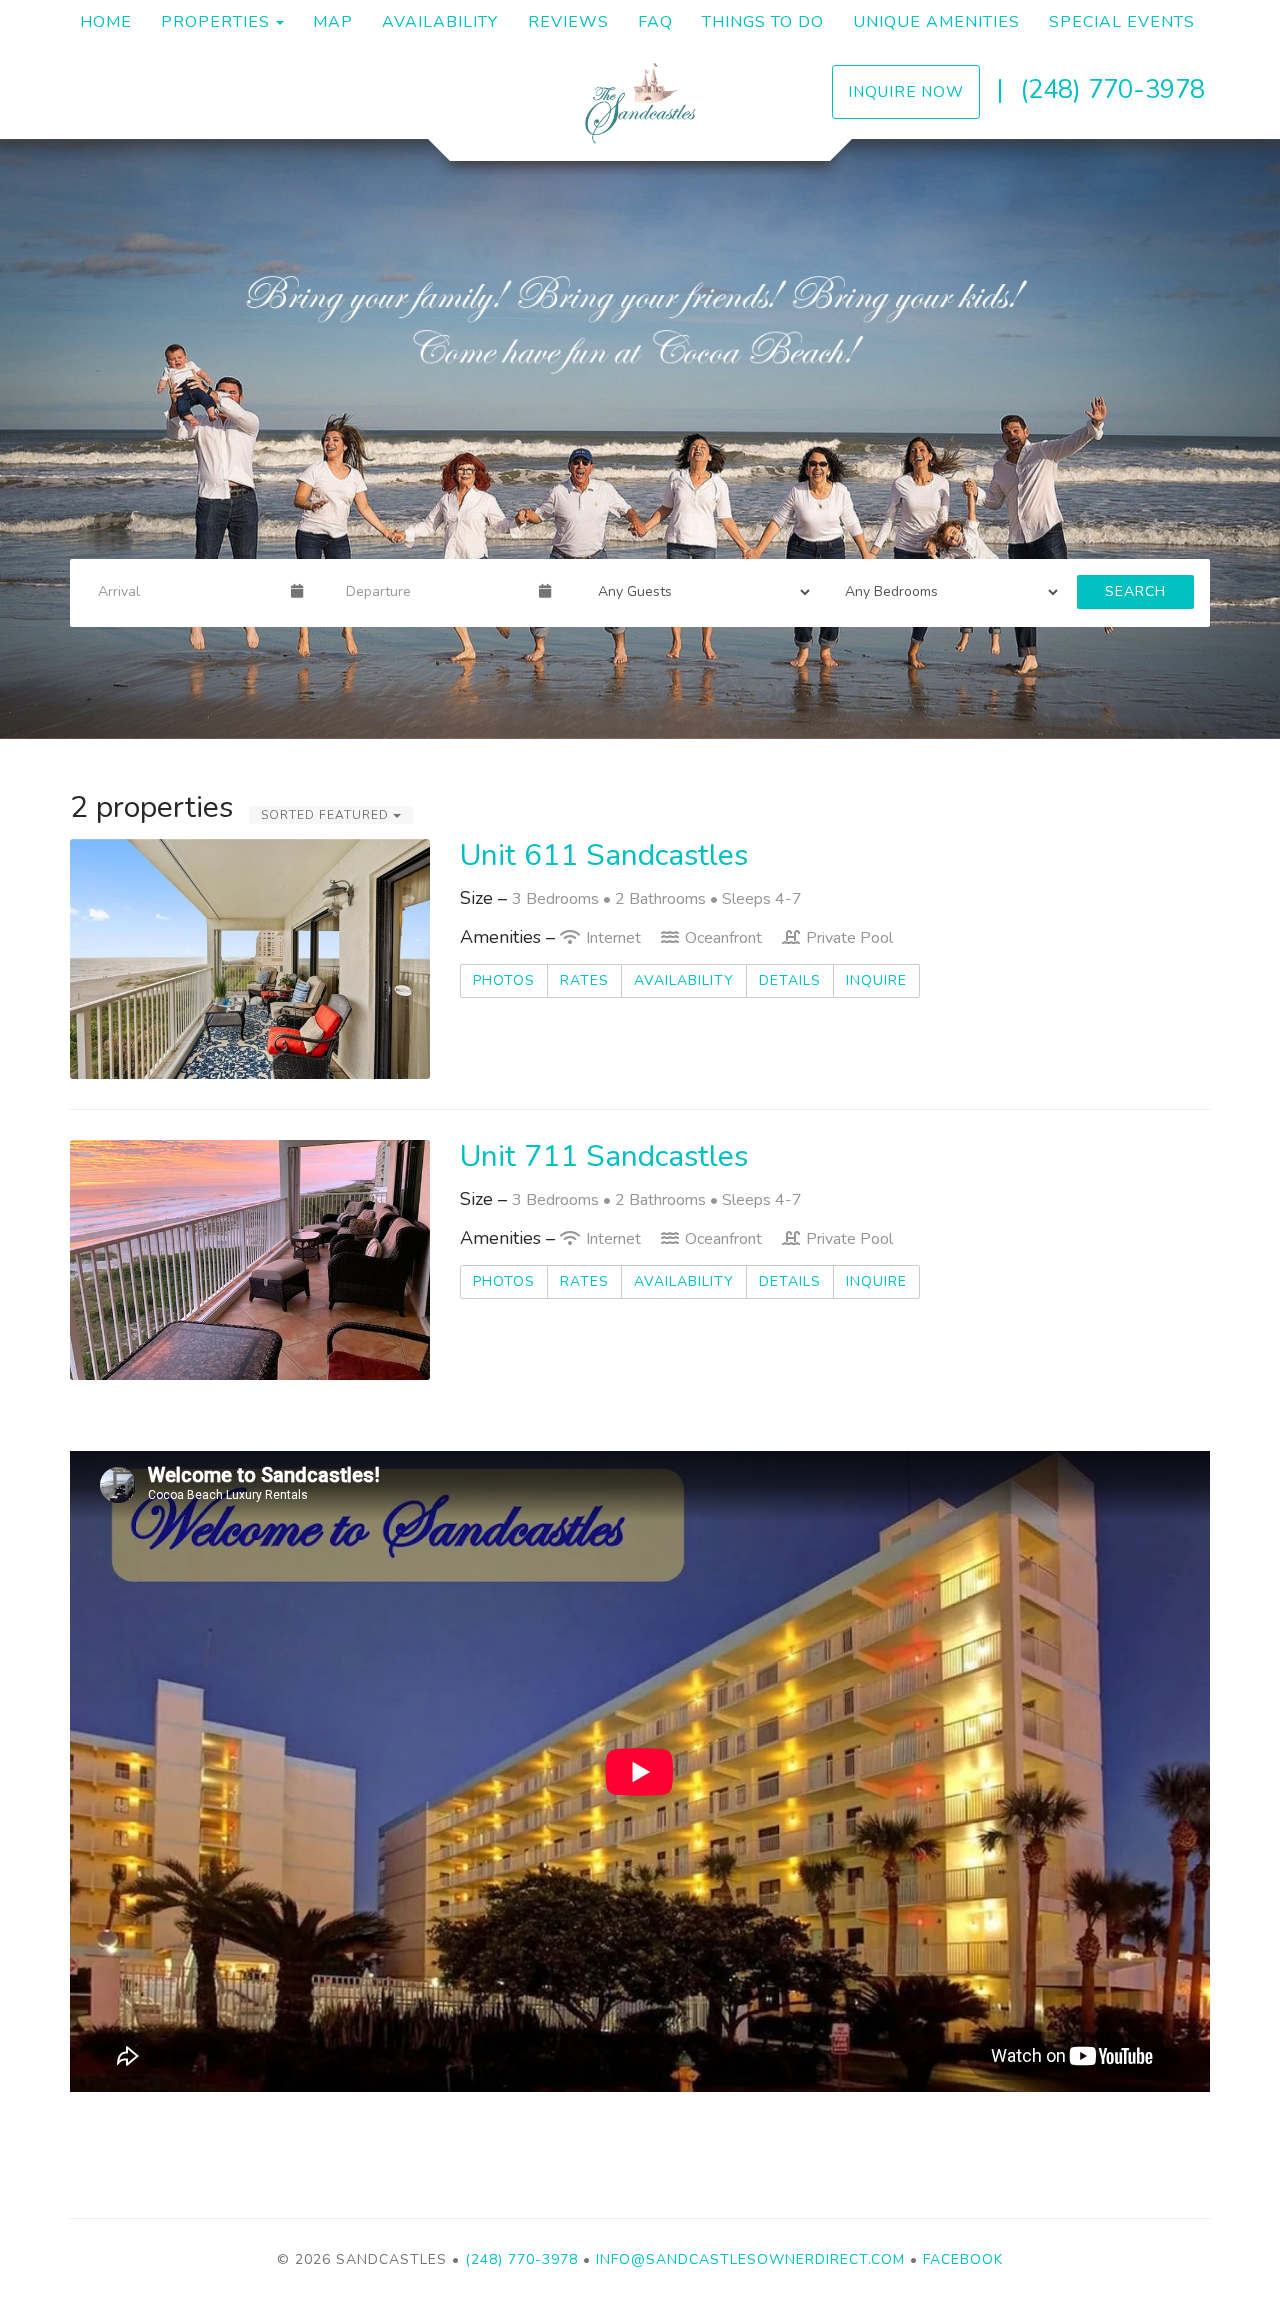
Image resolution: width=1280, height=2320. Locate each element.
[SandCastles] (640, 101)
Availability (440, 22)
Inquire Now (906, 91)
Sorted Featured (327, 815)
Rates (584, 980)
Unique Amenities (936, 22)
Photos (504, 980)
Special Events (1122, 22)
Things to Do (763, 22)
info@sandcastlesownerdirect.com (750, 2259)
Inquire (876, 980)
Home (106, 22)
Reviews (568, 22)
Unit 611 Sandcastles (604, 855)
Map (333, 22)
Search (1135, 591)
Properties (215, 22)
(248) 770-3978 (1112, 89)
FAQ (655, 22)
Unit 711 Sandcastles (604, 1156)
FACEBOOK (963, 2259)
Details (790, 980)
